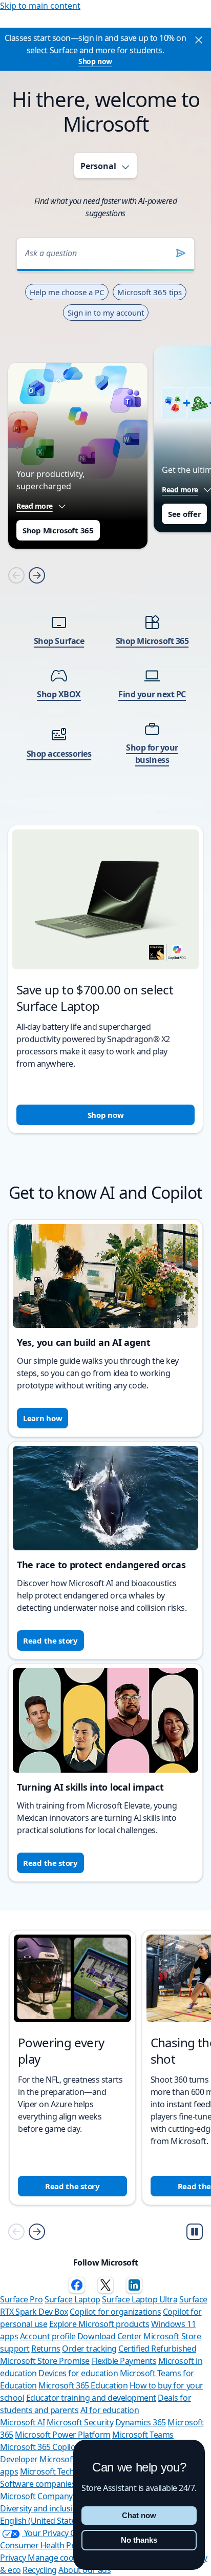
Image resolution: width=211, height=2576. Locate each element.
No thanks (139, 2540)
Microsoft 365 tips (150, 292)
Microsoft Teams (143, 2435)
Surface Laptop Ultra (140, 2299)
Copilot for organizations (115, 2312)
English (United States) (41, 2521)
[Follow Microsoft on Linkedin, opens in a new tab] (134, 2285)
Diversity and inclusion (41, 2508)
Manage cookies (58, 2558)
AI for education (110, 2410)
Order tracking (89, 2349)
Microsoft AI (22, 2422)
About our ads (85, 2570)
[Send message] (181, 253)
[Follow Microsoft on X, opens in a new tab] (105, 2285)
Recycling (40, 2570)
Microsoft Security (80, 2422)
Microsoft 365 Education (83, 2385)
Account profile (48, 2336)
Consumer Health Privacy (46, 2545)
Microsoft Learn (69, 2459)
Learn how (43, 1418)
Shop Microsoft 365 (58, 530)
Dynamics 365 (141, 2422)
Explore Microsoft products (99, 2324)
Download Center (110, 2336)
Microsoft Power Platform (62, 2435)
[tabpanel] (105, 672)
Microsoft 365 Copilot (39, 2447)
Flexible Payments (124, 2361)
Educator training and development (91, 2398)
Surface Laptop (72, 2299)
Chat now (139, 2515)
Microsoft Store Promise (45, 2361)
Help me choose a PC (67, 292)
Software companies (38, 2484)
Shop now (95, 61)
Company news (66, 2496)
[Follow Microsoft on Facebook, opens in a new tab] (77, 2285)
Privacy (14, 2558)
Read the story (50, 1640)
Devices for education (78, 2373)
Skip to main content (40, 6)
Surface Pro (22, 2299)
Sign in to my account (106, 313)
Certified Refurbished (157, 2349)
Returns (46, 2349)
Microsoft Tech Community (69, 2471)
